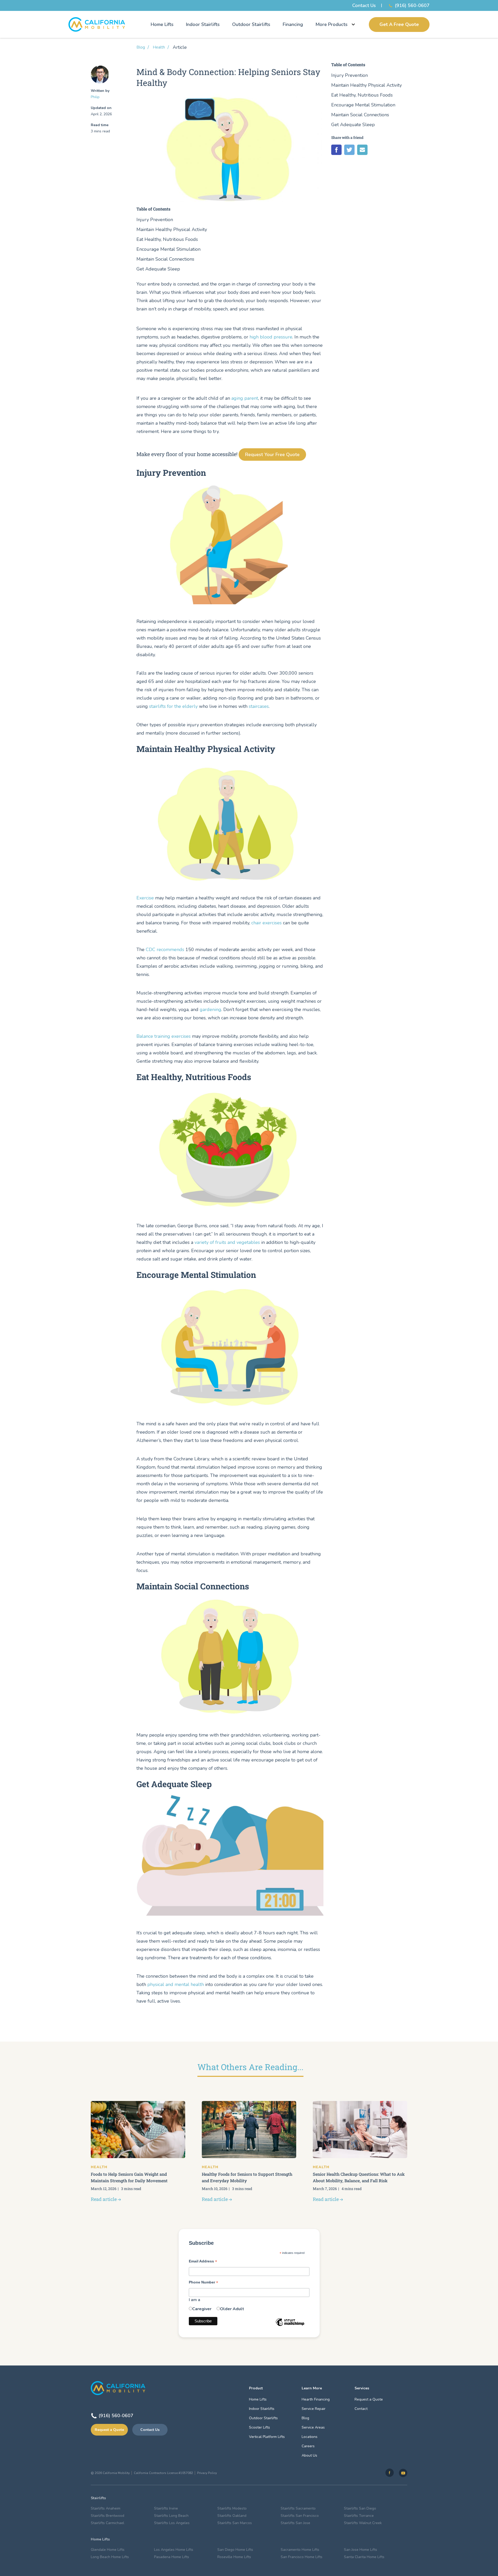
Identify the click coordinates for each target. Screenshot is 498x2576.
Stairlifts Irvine (166, 2508)
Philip (95, 97)
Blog (141, 47)
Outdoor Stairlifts (251, 24)
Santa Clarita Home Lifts (364, 2557)
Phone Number (203, 2283)
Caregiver (202, 2309)
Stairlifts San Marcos (235, 2523)
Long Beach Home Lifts (110, 2557)
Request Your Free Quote (272, 455)
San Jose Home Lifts (361, 2550)
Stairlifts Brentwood (108, 2516)
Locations (310, 2437)
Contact (361, 2409)
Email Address (203, 2262)
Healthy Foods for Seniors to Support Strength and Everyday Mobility (247, 2177)
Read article (104, 2199)
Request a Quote (109, 2430)
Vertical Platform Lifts (267, 2437)
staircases (259, 706)
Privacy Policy (207, 2473)
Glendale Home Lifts (108, 2550)
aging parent (245, 398)
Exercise (145, 898)
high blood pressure (271, 337)
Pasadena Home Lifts (172, 2557)
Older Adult (232, 2309)
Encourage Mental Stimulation (168, 249)
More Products (331, 24)
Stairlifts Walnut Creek (363, 2523)
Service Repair (314, 2409)
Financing (293, 24)
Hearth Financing (316, 2399)
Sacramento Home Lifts (300, 2550)
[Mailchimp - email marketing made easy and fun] (290, 2326)
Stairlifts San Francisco (300, 2516)
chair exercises (267, 923)
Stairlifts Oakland (232, 2516)
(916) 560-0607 (412, 5)
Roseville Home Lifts (234, 2557)
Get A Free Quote (399, 24)
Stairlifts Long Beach (171, 2516)
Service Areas (313, 2427)
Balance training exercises (164, 1036)
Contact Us (364, 5)
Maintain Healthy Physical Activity (172, 230)
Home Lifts (162, 24)
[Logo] (97, 24)
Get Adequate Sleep (158, 269)
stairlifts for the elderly (173, 706)
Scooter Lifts (260, 2427)
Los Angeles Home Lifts (174, 2550)
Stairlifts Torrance (359, 2516)
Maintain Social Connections (165, 259)
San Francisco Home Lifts (302, 2557)
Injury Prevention (155, 220)
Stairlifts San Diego (360, 2508)
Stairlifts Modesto (232, 2508)
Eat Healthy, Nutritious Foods (167, 239)
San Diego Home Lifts (235, 2550)
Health (159, 47)
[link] (390, 2473)
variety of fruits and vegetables (227, 1242)
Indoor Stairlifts (203, 24)
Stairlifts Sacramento (298, 2508)
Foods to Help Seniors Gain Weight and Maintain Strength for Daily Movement (129, 2177)
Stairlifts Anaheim (106, 2508)
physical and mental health (176, 1984)
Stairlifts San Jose (295, 2523)
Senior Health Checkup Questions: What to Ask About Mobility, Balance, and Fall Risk (359, 2177)
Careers (308, 2446)
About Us (309, 2455)
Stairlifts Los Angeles (172, 2523)
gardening (210, 1009)
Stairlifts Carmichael (108, 2523)
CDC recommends (165, 950)
